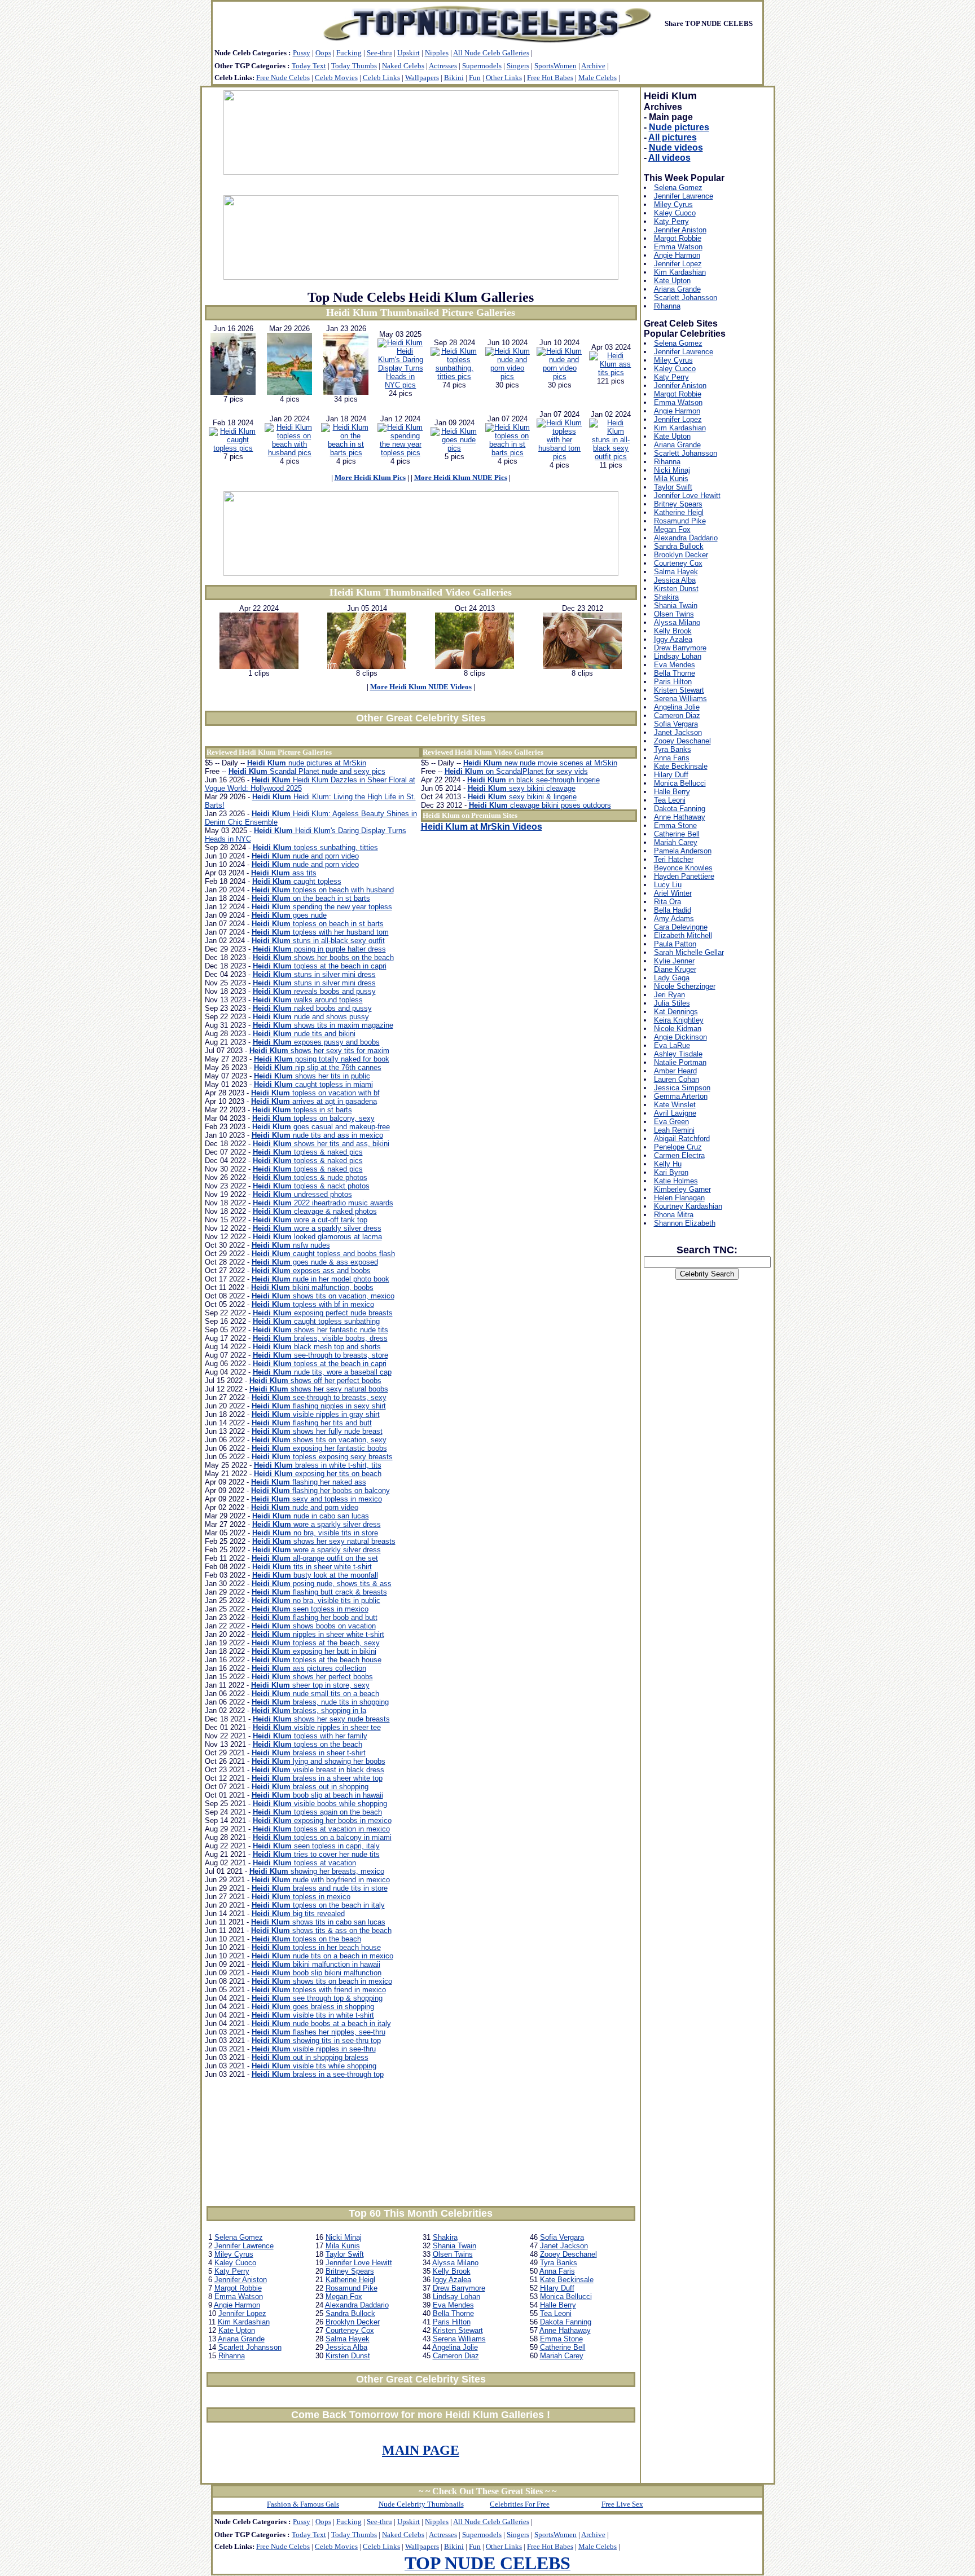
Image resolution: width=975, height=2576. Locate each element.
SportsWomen (555, 66)
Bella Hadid (673, 910)
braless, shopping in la (309, 1710)
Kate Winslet (675, 1105)
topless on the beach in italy (318, 1905)
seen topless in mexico (310, 1609)
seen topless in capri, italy (316, 1846)
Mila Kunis (343, 2246)
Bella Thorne (453, 2313)
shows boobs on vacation (314, 1626)
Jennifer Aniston (241, 2280)
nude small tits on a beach (315, 1694)
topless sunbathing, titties (315, 847)
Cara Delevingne (681, 927)
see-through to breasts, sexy (319, 1397)
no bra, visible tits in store (315, 1533)
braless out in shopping (310, 1787)
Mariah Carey (562, 2356)
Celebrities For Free (520, 2504)
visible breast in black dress (318, 1770)
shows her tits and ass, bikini (321, 1144)
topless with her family (310, 1736)
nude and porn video (305, 856)
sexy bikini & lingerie (522, 797)
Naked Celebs (403, 66)
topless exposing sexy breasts (322, 1457)
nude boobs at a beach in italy (321, 2024)
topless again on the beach (317, 1812)
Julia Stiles (672, 1003)
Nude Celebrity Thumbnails (421, 2504)
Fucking (349, 53)
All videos (669, 158)
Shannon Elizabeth (685, 1223)
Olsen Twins (453, 2254)
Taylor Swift (345, 2254)
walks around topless (308, 1000)
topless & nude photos (310, 1177)
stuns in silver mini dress (314, 974)
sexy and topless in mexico (317, 1499)
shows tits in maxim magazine (323, 1025)
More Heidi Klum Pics (370, 477)
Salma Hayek (348, 2339)
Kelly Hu (668, 1164)
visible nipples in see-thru (314, 2049)
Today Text (309, 66)
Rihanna (232, 2356)
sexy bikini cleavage (522, 788)
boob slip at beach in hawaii (317, 1795)
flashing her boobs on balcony (320, 1490)
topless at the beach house (317, 1660)
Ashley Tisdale (678, 1054)
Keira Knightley (679, 1020)
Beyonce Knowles (683, 868)
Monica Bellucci (566, 2297)
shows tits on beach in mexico (322, 1981)
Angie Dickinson (680, 1037)
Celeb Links (381, 78)
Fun (475, 78)
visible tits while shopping (314, 2066)
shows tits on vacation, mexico (323, 1296)
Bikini (454, 78)
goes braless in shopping (313, 2007)
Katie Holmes (676, 1181)
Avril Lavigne (675, 1113)
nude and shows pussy (311, 1017)
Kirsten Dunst (348, 2356)
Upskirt (409, 53)
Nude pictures (679, 127)
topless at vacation (304, 1863)
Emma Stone (561, 2339)
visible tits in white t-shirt (313, 2015)
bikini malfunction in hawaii (316, 1964)
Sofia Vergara (562, 2237)
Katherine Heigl (350, 2280)
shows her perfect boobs (312, 1677)
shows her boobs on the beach (323, 957)
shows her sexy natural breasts (324, 1541)
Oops (323, 53)
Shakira (445, 2237)
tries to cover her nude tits (316, 1854)
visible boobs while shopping (320, 1804)
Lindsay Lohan (456, 2297)
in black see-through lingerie (533, 780)
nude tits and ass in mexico (317, 1135)
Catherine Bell (563, 2347)
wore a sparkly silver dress (317, 1228)
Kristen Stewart (458, 2330)
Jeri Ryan (669, 995)
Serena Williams (459, 2339)
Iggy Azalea (452, 2280)
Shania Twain (454, 2246)
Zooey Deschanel (568, 2254)
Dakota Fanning (566, 2322)
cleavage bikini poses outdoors (540, 805)
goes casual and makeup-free (321, 1127)
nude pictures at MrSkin (307, 763)
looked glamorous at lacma (317, 1237)
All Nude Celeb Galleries (491, 53)
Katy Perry (232, 2271)
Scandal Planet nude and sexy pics (307, 771)
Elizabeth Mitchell (683, 935)
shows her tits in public (312, 1076)
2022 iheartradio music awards (323, 1203)
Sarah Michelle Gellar (689, 952)
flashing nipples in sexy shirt (319, 1406)
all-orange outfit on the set (315, 1558)
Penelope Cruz (678, 1147)
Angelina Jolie (455, 2347)
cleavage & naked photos (315, 1211)
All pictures (673, 137)
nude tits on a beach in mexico (322, 1956)
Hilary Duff (557, 2288)
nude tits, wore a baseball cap (322, 1372)
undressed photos (302, 1194)
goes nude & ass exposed (315, 1262)
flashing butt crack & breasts (319, 1592)
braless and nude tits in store (320, 1888)
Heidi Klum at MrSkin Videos (482, 827)
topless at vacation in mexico (321, 1829)
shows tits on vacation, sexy (319, 1440)
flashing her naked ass (309, 1482)
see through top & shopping (317, 1998)
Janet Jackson (564, 2246)
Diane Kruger (675, 969)
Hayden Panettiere (684, 876)
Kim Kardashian (244, 2322)
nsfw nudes (291, 1245)
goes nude (289, 915)
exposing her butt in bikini (314, 1651)
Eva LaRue (672, 1045)
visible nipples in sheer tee (317, 1727)
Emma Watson (239, 2297)
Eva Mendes (453, 2305)
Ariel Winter (673, 893)
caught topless (297, 881)
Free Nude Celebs (283, 78)
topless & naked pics (308, 1152)
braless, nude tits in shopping (320, 1702)
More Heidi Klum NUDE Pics (461, 477)
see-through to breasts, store (320, 1355)
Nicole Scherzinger (685, 986)
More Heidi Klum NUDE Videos (421, 687)
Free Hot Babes (550, 78)
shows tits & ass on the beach (321, 1930)
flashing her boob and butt (315, 1617)
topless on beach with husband (323, 890)
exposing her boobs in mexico (322, 1820)
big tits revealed (298, 1914)
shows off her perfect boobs (315, 1381)
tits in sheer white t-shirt (312, 1567)
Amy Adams (674, 919)
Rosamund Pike (352, 2288)
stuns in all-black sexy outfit (318, 941)
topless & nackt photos (311, 1186)
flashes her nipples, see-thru (319, 2032)
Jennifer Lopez (242, 2313)
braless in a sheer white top (317, 1778)
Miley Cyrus (234, 2254)
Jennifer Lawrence (244, 2246)
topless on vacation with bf (315, 1093)
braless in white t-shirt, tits (318, 1465)
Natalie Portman (680, 1062)
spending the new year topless (322, 907)
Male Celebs (598, 78)
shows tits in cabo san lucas (318, 1922)
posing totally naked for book (322, 1059)
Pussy (302, 53)
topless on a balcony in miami (322, 1837)
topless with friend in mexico (319, 1990)
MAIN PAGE (421, 2450)
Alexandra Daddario (357, 2305)
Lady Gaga (672, 978)
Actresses (443, 66)
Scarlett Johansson (250, 2347)
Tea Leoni (556, 2313)
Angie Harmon (237, 2305)
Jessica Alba (346, 2347)
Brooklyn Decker (353, 2322)
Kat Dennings (676, 1012)
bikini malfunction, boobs (312, 1287)
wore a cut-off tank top (310, 1220)
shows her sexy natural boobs (319, 1389)
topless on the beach (308, 1744)
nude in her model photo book (320, 1279)
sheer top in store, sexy (310, 1685)
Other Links (504, 78)
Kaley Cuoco (235, 2263)
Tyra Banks (559, 2263)
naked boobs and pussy (312, 1008)
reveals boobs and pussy (314, 991)
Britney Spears (350, 2271)
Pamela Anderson (683, 851)
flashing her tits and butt (312, 1423)
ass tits (284, 873)
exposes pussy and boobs (316, 1042)
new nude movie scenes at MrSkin (540, 763)
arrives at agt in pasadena (314, 1101)
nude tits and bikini (304, 1034)
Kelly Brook (452, 2271)
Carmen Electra (679, 1155)
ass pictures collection (309, 1668)
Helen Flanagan (679, 1198)
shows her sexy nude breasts (321, 1719)
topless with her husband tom (320, 932)
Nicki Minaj (344, 2237)
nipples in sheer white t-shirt (318, 1634)
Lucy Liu (668, 885)
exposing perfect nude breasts (323, 1313)
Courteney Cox (350, 2330)
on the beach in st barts (311, 898)
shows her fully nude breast (317, 1431)
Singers (518, 66)
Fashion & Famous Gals (303, 2504)
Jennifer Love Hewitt (359, 2263)
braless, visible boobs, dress (320, 1338)
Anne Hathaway (565, 2330)
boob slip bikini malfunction (317, 1973)
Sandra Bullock (350, 2313)
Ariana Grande (241, 2339)
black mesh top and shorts (317, 1347)
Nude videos (676, 147)
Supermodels (482, 66)
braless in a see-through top (318, 2074)
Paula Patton (675, 944)
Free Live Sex (622, 2504)
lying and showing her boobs (319, 1761)
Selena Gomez (239, 2237)
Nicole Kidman (678, 1029)
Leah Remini (674, 1130)
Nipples (437, 53)
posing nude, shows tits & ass (322, 1584)
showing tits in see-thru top (316, 2040)
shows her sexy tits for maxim (319, 1051)
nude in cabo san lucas (311, 1516)
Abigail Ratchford (682, 1139)
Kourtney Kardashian (688, 1206)
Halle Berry (558, 2305)
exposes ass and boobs (311, 1271)
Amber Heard (675, 1071)
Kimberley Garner (682, 1189)
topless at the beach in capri (320, 966)
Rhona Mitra (674, 1215)
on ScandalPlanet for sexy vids (516, 771)
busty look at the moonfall (315, 1575)
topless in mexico (301, 1897)
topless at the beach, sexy (316, 1643)
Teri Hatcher (674, 859)
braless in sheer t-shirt (309, 1753)
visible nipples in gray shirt (316, 1414)
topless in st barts (302, 1110)
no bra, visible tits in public (316, 1600)
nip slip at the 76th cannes (318, 1067)
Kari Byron (671, 1172)
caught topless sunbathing (316, 1321)
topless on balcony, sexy (313, 1118)
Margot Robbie (238, 2288)
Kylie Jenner (674, 961)
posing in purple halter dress (319, 949)
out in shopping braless (310, 2057)
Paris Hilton (452, 2322)
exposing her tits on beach (318, 1474)
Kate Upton (237, 2330)
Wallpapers (422, 78)
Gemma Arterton (681, 1096)
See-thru (379, 53)
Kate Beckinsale (567, 2280)
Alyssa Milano (455, 2263)
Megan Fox (344, 2297)
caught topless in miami (313, 1084)
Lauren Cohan (677, 1079)
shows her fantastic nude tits (320, 1330)
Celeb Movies (336, 78)
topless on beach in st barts (318, 924)
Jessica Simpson (682, 1088)
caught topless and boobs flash (323, 1254)
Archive (593, 66)
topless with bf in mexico (313, 1304)
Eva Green (671, 1122)
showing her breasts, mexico (317, 1871)
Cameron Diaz (456, 2356)
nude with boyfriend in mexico (321, 1880)
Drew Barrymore (459, 2288)
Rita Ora (667, 902)
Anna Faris (557, 2271)
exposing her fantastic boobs (319, 1448)
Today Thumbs (354, 66)
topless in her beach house (316, 1947)
